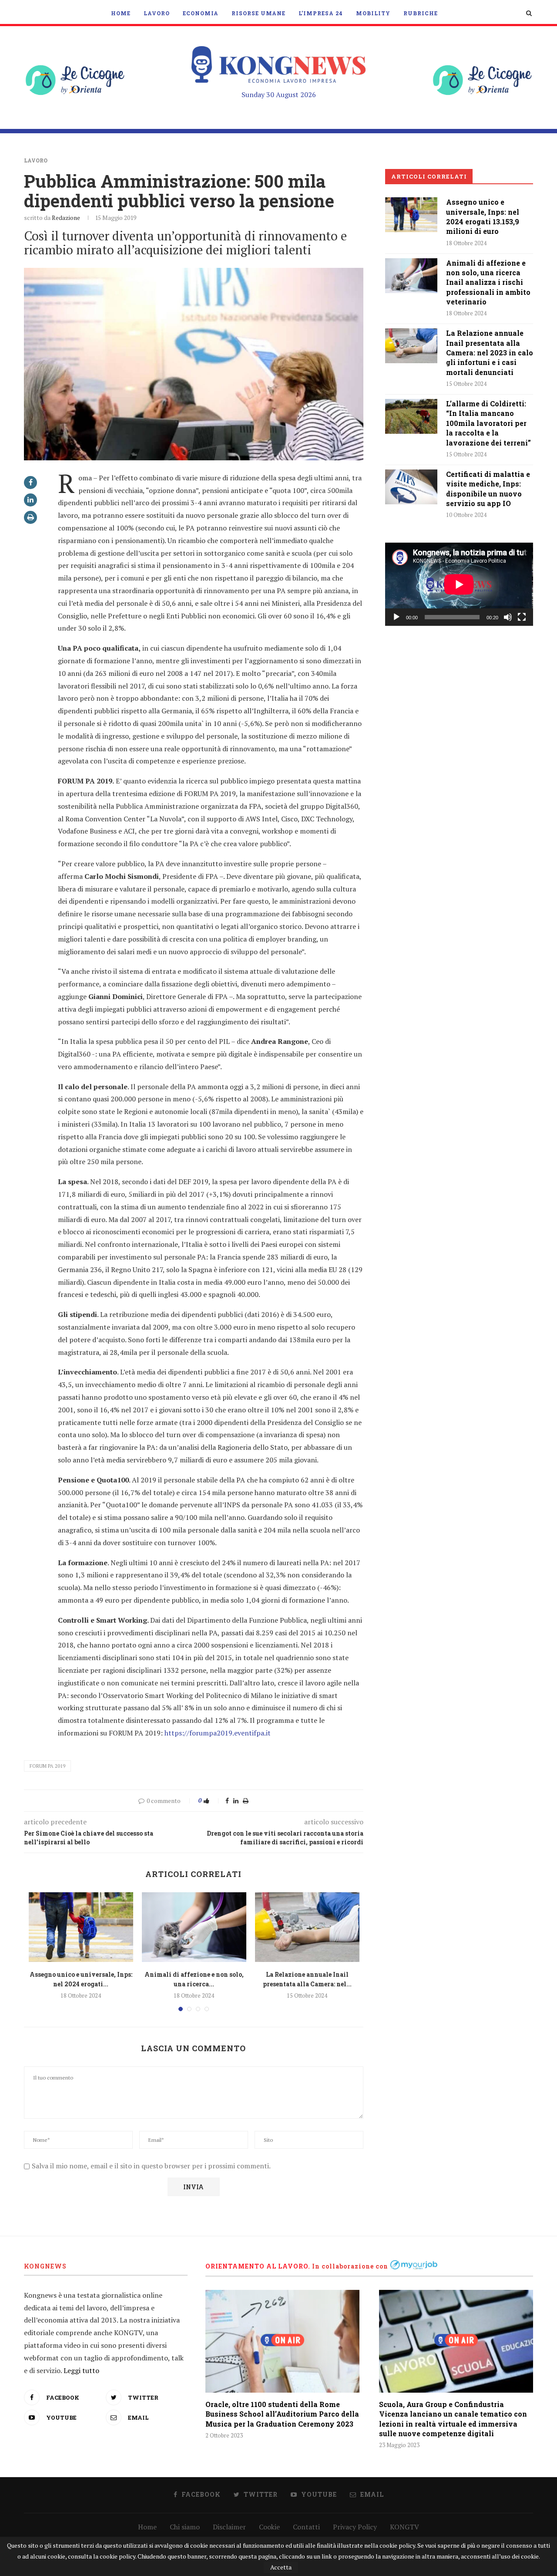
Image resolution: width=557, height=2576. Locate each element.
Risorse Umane (258, 13)
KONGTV (404, 2527)
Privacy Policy (355, 2527)
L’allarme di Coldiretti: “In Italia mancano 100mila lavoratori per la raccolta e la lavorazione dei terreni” (488, 423)
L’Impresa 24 (321, 13)
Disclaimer (229, 2527)
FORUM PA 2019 (47, 1766)
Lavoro (157, 13)
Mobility (373, 13)
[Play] (396, 617)
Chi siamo (185, 2527)
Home (121, 13)
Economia (201, 13)
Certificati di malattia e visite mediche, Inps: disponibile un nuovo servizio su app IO (488, 489)
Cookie (269, 2527)
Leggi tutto (81, 2370)
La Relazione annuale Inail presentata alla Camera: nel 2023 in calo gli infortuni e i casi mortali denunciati (490, 353)
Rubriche (421, 13)
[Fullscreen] (522, 617)
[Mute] (508, 617)
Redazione (66, 218)
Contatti (306, 2527)
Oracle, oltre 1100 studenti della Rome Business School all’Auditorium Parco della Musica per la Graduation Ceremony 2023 (282, 2414)
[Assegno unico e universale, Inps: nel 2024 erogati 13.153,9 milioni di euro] (81, 1927)
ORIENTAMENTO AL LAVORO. (258, 2266)
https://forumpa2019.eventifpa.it (218, 1733)
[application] (459, 584)
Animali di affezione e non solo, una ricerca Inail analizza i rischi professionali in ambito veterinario (488, 282)
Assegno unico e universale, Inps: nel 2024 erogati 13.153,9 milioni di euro (483, 216)
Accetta (281, 2567)
